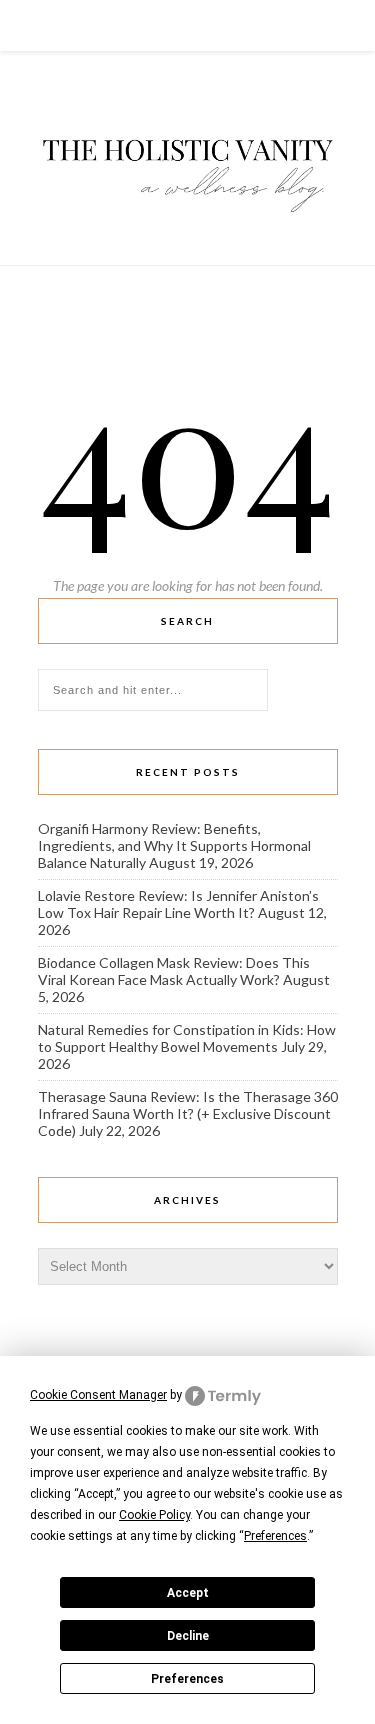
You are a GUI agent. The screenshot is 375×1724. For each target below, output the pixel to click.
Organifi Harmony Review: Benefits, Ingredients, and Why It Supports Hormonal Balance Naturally (174, 845)
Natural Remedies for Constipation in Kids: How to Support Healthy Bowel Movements (187, 1038)
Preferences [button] (275, 1536)
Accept (188, 1593)
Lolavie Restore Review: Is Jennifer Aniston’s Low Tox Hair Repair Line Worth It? (178, 904)
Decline (188, 1636)
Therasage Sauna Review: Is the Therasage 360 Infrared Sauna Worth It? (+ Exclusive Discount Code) (188, 1113)
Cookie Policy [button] (154, 1515)
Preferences (187, 1679)
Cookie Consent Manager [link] (98, 1395)
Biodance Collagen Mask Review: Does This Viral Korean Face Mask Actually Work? (174, 971)
